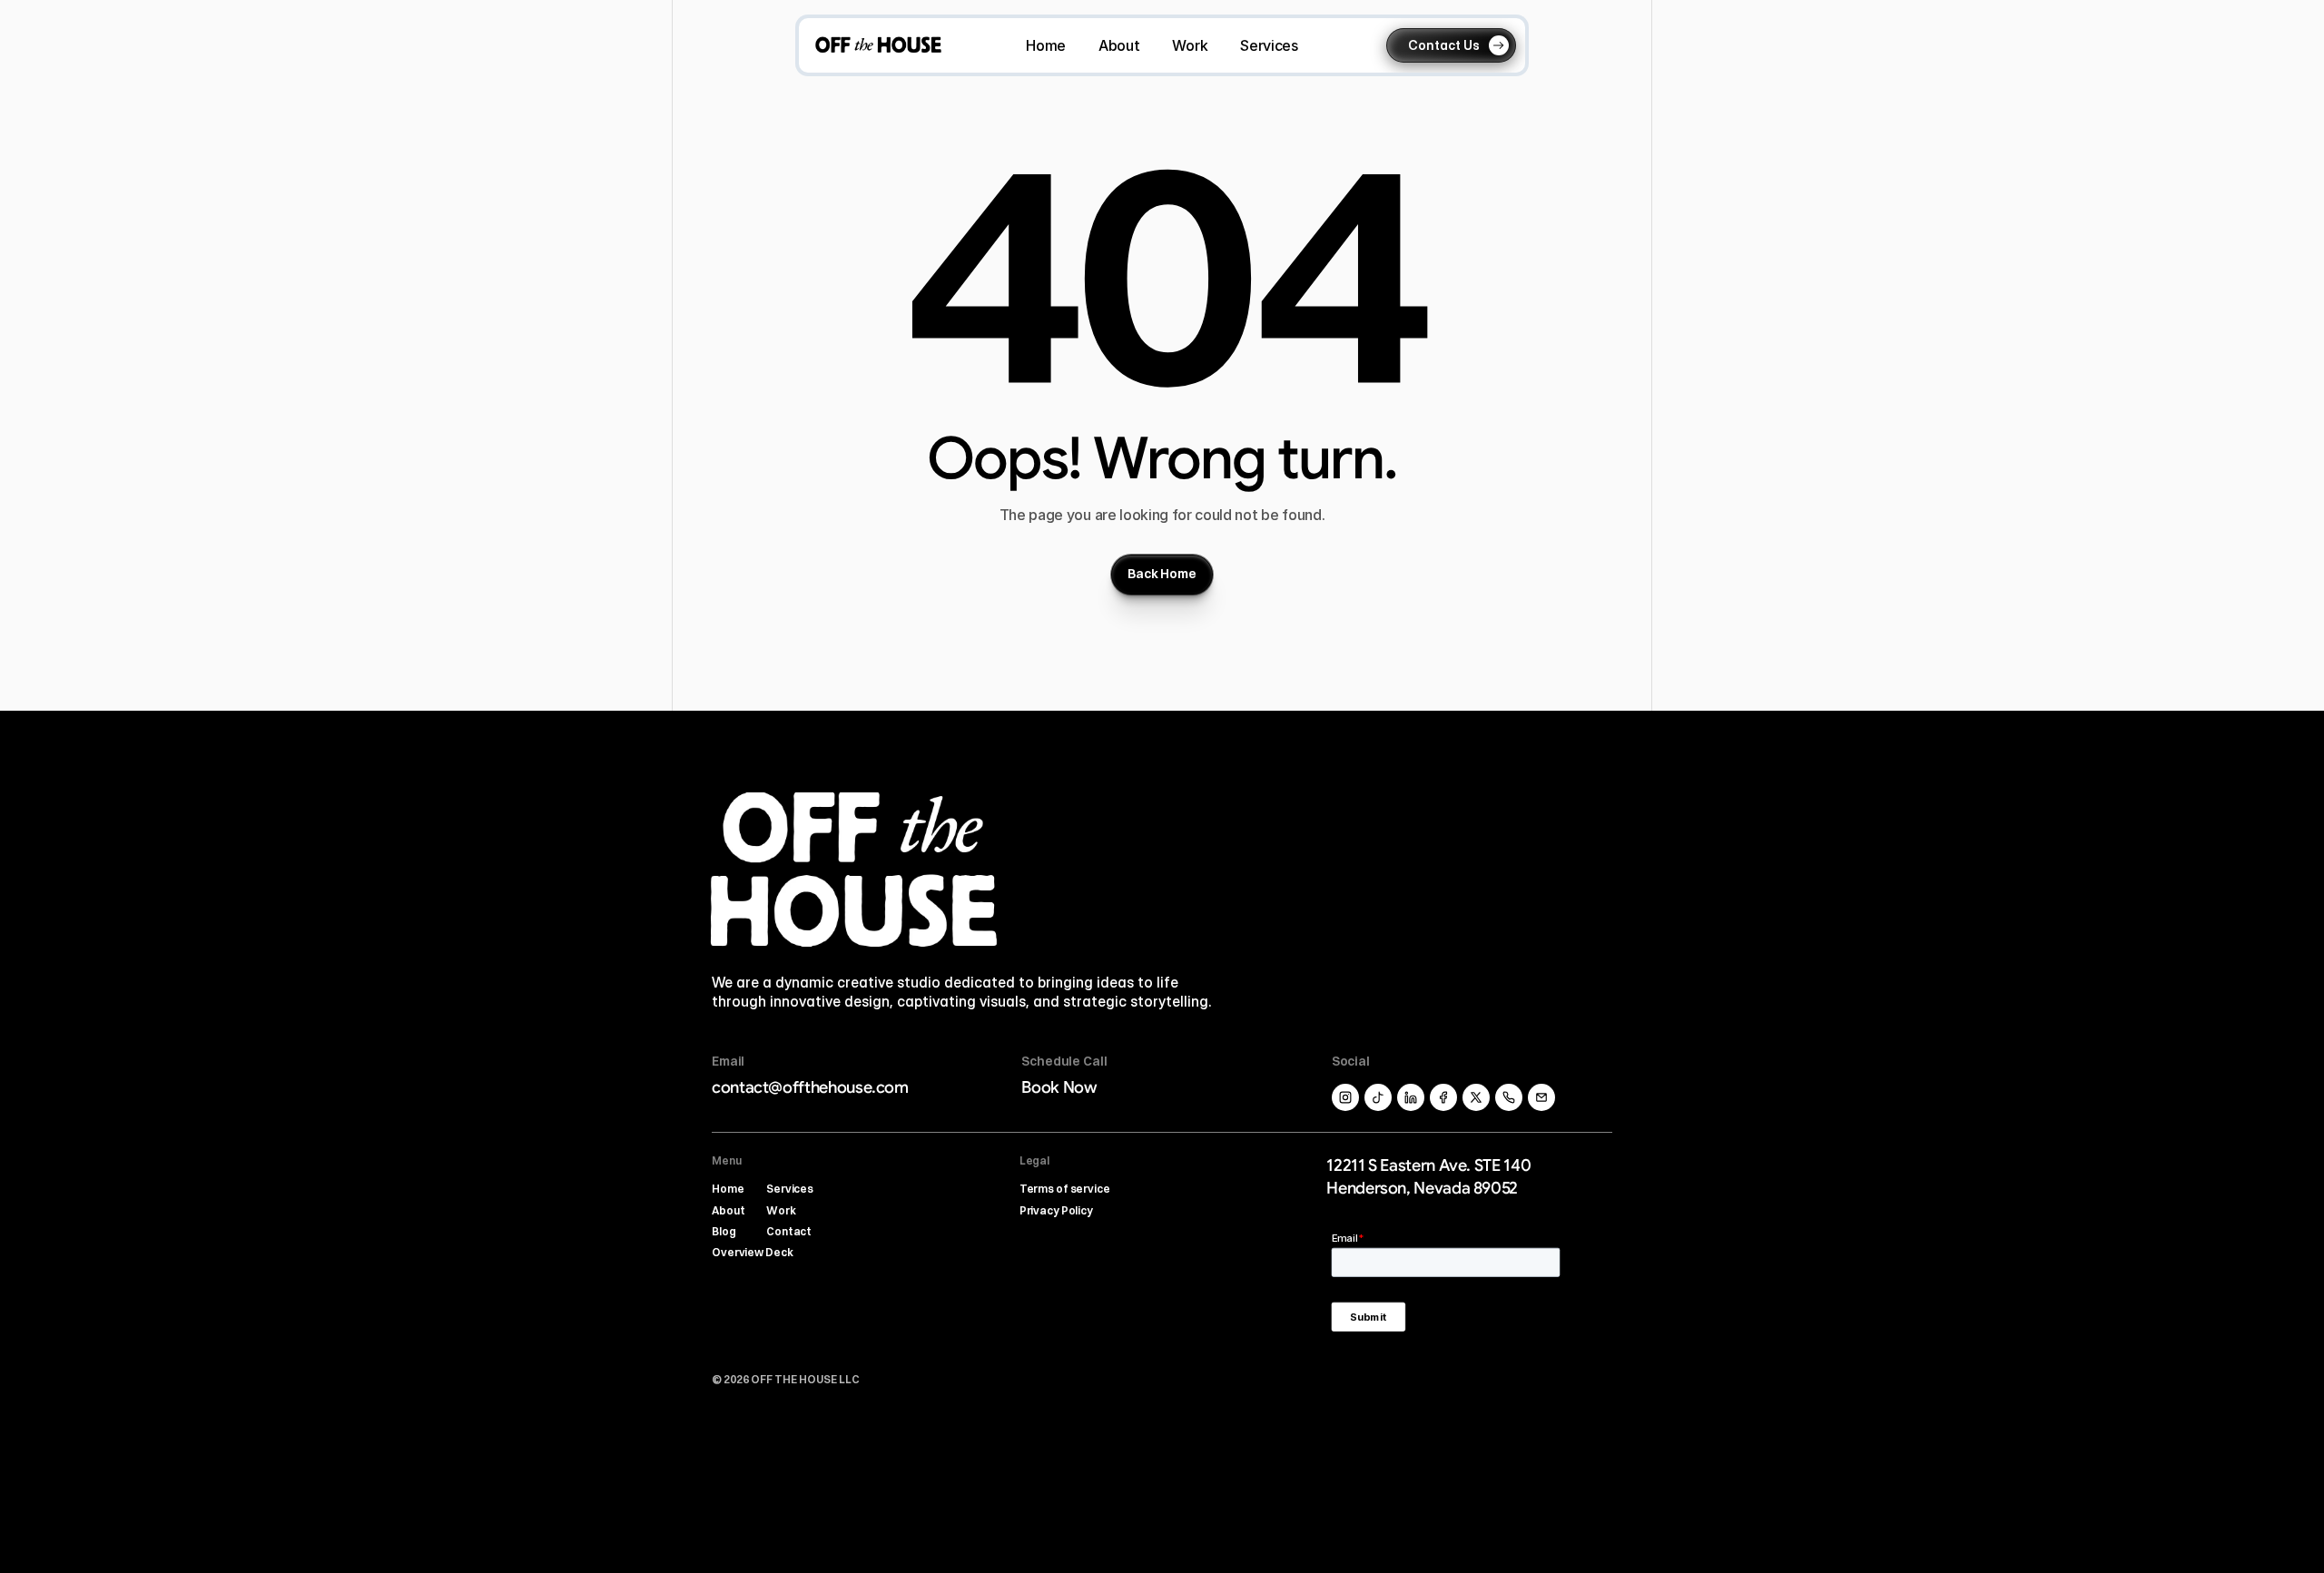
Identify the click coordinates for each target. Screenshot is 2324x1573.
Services (790, 1189)
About (728, 1210)
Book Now (1059, 1087)
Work (781, 1210)
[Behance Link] (1443, 1097)
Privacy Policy (1056, 1210)
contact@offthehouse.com (810, 1087)
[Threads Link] (1378, 1097)
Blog (724, 1231)
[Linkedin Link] (1541, 1097)
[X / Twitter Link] (1345, 1097)
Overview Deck (752, 1252)
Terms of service (1065, 1189)
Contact (789, 1231)
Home (728, 1189)
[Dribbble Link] (1411, 1097)
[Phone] (1509, 1097)
